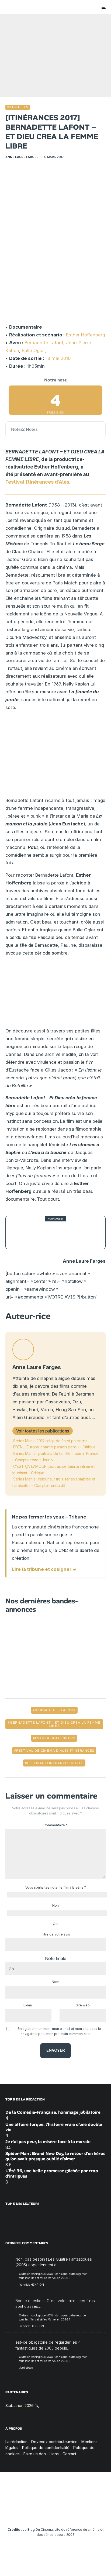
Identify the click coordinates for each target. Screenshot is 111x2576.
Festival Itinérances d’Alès (37, 482)
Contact (69, 2454)
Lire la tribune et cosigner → (44, 1569)
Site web (83, 2005)
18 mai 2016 (58, 358)
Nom (55, 1982)
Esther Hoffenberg (86, 335)
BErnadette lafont (55, 1710)
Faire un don (35, 2454)
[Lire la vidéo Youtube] (55, 994)
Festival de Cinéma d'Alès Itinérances (55, 1751)
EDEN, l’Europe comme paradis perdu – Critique (55, 1447)
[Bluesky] (66, 2513)
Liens (54, 2454)
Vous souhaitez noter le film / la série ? (56, 1887)
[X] (24, 2513)
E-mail (28, 2005)
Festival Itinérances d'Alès (55, 1763)
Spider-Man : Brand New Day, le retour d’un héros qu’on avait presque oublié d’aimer (55, 2156)
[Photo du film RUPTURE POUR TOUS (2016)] (22, 1233)
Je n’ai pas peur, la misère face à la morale (48, 2142)
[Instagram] (35, 2513)
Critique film (18, 107)
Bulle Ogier (33, 350)
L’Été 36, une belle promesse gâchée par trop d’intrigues (52, 2173)
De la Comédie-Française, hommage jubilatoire (53, 2112)
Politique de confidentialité (46, 2448)
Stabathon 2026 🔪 (22, 2405)
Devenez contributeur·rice (54, 2442)
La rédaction (16, 2442)
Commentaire (55, 1825)
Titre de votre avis (55, 1934)
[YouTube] (45, 2513)
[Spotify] (87, 2513)
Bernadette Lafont (44, 343)
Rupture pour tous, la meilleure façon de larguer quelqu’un (68, 1232)
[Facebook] (14, 2513)
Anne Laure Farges (22, 157)
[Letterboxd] (77, 2513)
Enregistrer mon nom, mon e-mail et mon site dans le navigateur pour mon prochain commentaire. (59, 2031)
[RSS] (98, 2513)
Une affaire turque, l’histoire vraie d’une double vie (54, 2127)
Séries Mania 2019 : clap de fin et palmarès (50, 1441)
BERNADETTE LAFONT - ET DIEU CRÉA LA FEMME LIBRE (55, 1724)
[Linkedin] (56, 2513)
